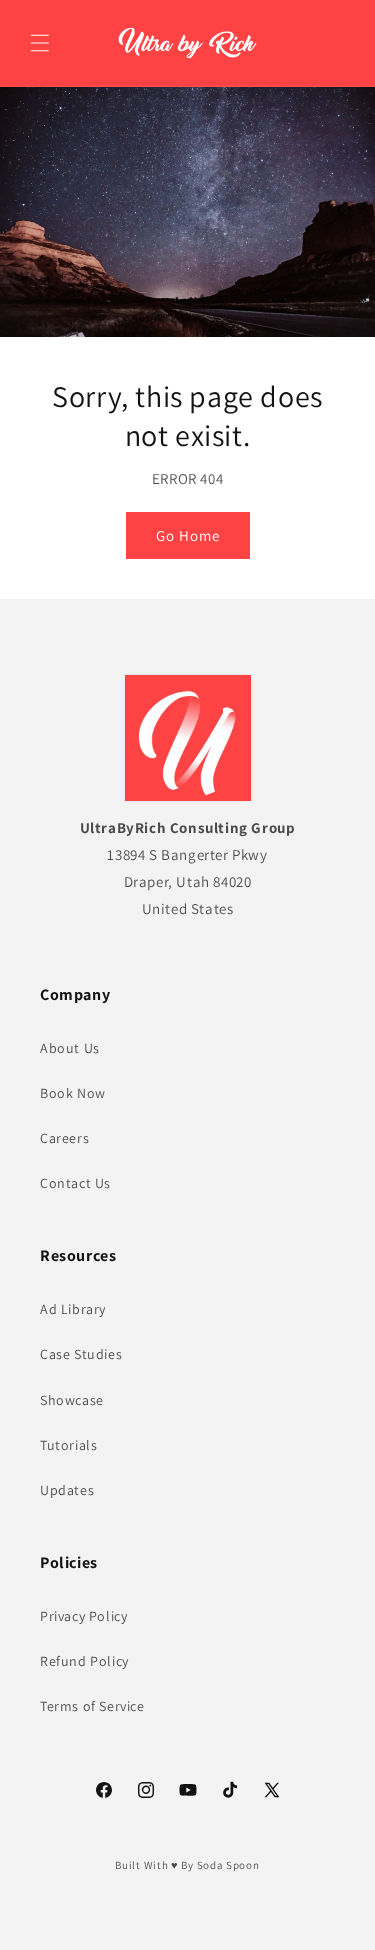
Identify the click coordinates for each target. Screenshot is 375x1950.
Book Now (73, 1093)
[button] (40, 43)
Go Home (188, 534)
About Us (70, 1048)
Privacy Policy (83, 1616)
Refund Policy (84, 1661)
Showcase (72, 1400)
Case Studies (81, 1354)
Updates (67, 1490)
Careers (64, 1138)
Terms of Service (92, 1706)
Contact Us (75, 1183)
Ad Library (73, 1309)
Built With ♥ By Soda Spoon (187, 1865)
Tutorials (68, 1445)
